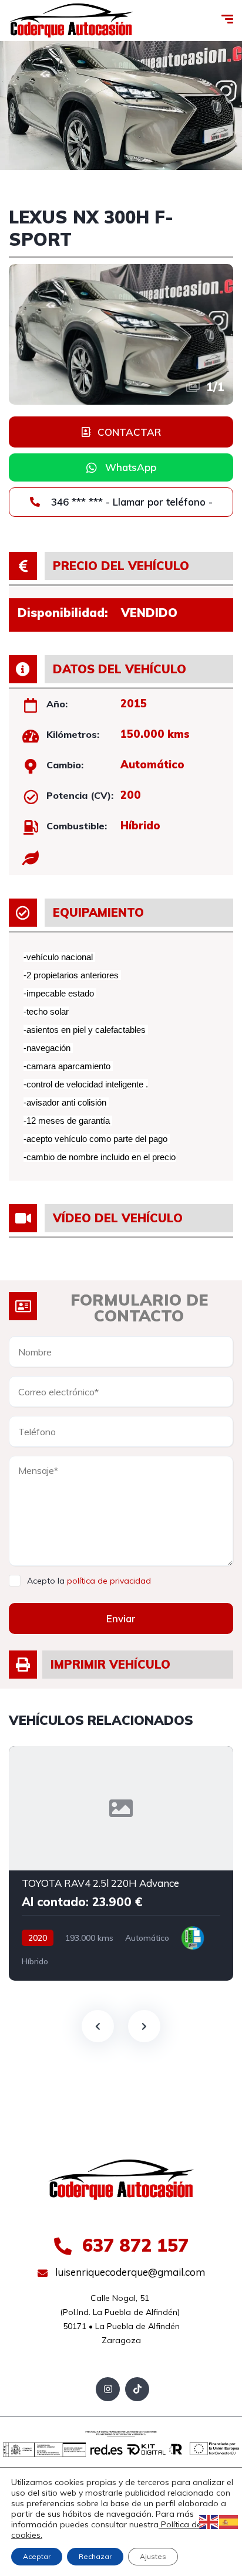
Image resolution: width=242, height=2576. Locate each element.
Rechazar (95, 2556)
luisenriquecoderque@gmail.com (129, 2272)
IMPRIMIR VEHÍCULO (110, 1664)
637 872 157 (133, 2245)
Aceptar (37, 2556)
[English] (209, 2521)
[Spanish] (229, 2521)
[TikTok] (137, 2389)
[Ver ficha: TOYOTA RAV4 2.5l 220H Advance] (121, 1863)
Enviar (121, 1619)
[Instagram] (108, 2389)
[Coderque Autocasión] (71, 21)
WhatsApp (131, 467)
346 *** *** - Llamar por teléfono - (130, 502)
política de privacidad (109, 1581)
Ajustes (153, 2556)
